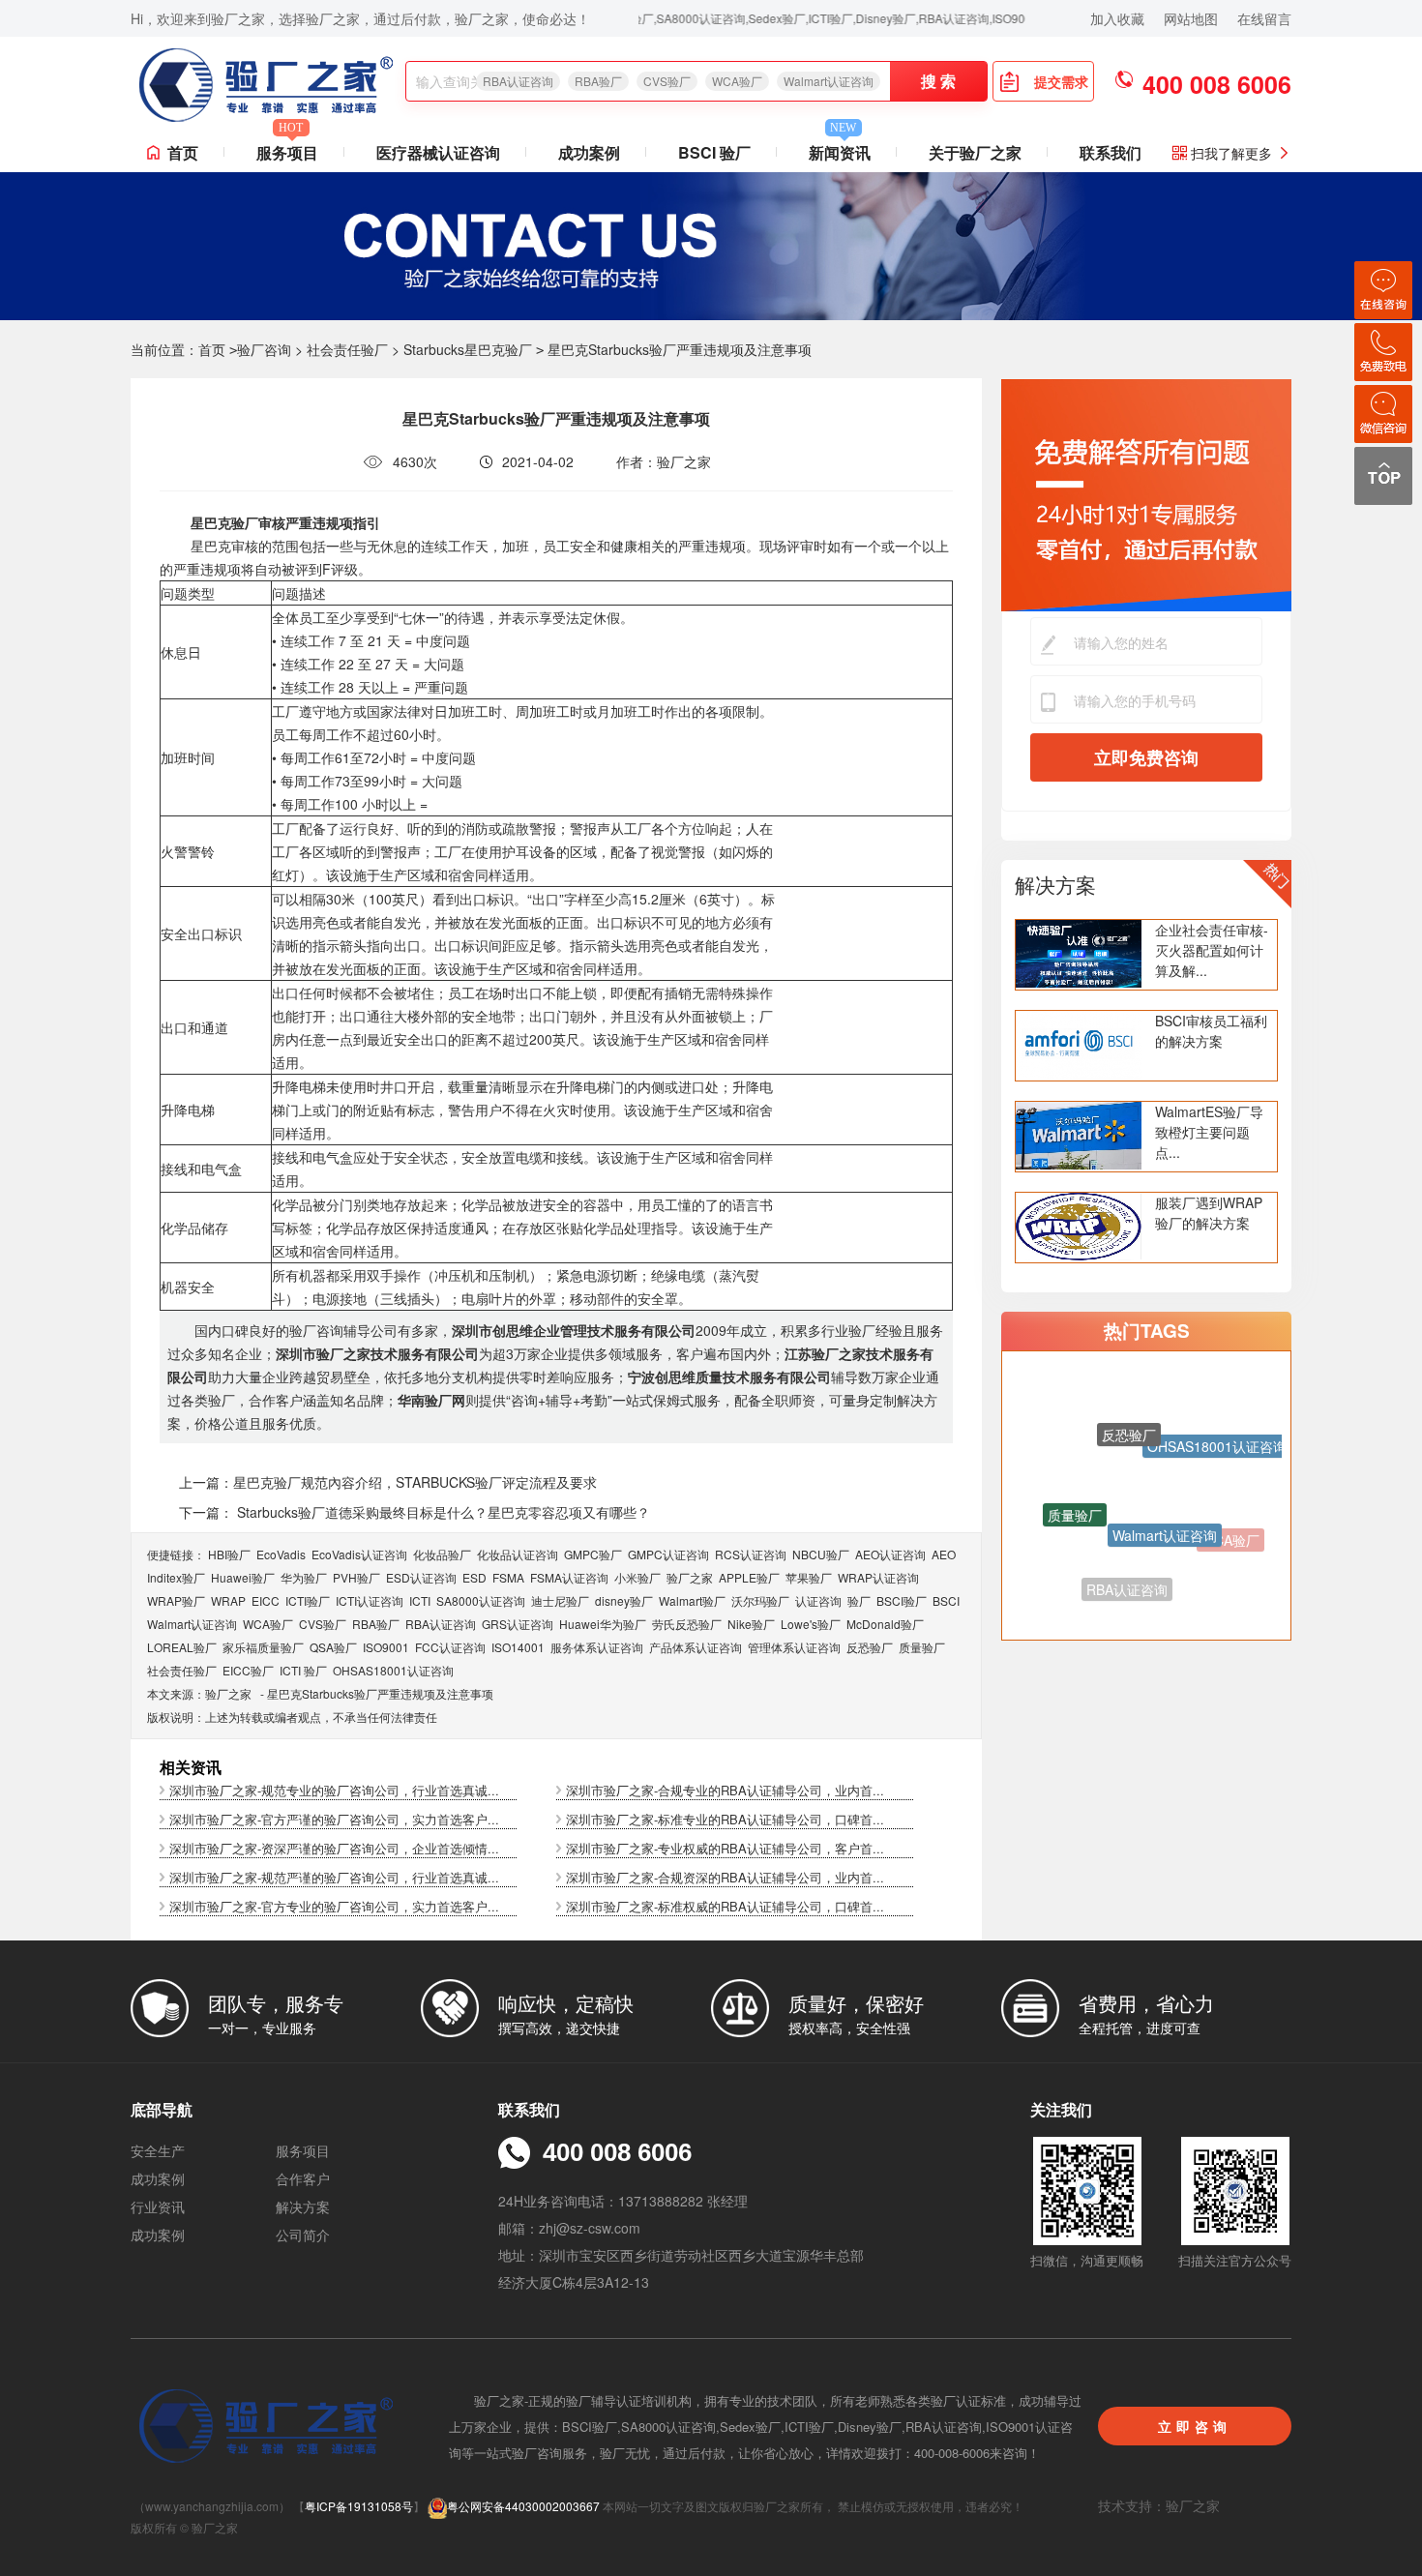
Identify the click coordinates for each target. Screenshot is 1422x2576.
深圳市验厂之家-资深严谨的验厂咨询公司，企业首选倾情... (334, 1848)
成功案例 (589, 152)
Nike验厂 (751, 1624)
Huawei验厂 (243, 1577)
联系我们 (1111, 152)
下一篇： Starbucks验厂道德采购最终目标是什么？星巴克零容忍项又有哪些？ (415, 1512)
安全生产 (158, 2150)
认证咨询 (818, 1600)
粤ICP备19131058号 (359, 2506)
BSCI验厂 (902, 1600)
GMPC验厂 (593, 1554)
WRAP (228, 1600)
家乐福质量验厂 (263, 1647)
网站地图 (1191, 18)
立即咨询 (1195, 2426)
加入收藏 (1117, 18)
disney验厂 (624, 1600)
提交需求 (1061, 81)
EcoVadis (281, 1554)
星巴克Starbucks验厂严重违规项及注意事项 (380, 1693)
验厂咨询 (264, 349)
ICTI (420, 1600)
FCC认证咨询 (450, 1647)
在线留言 (1264, 18)
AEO (944, 1554)
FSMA (508, 1577)
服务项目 (287, 148)
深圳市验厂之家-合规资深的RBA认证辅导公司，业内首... (725, 1877)
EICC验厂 (248, 1670)
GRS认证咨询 (518, 1624)
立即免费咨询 (1146, 757)
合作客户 (303, 2178)
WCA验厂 (737, 81)
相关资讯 (191, 1767)
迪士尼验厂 (560, 1600)
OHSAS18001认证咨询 (393, 1670)
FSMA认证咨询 (569, 1577)
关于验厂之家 (975, 152)
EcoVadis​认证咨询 (359, 1554)
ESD (474, 1577)
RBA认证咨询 (518, 81)
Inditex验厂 (176, 1577)
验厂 (859, 1600)
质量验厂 (922, 1647)
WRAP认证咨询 (878, 1577)
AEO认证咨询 (890, 1554)
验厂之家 (690, 1577)
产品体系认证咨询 (696, 1647)
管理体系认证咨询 (794, 1647)
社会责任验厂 (347, 349)
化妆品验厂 (442, 1554)
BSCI (946, 1600)
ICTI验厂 (308, 1600)
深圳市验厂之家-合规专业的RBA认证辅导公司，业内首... (725, 1790)
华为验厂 (304, 1577)
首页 (183, 152)
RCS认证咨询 (751, 1554)
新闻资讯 (840, 148)
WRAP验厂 (176, 1600)
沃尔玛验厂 (760, 1600)
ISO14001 (518, 1647)
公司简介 (303, 2235)
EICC (266, 1600)
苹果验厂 (809, 1577)
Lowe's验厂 (811, 1624)
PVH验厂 (356, 1577)
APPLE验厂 (749, 1577)
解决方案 (1055, 884)
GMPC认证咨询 (668, 1554)
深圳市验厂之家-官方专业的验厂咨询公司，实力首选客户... (334, 1906)
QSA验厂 (333, 1647)
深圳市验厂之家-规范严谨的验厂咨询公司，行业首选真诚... (334, 1877)
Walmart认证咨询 (829, 81)
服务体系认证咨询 (597, 1647)
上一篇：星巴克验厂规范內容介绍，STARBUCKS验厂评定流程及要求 (388, 1482)
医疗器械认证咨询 (438, 152)
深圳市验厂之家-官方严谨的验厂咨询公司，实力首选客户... (334, 1819)
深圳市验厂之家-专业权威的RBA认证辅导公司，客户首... (725, 1848)
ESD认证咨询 (421, 1577)
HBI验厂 (229, 1554)
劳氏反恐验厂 (687, 1624)
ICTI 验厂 (303, 1670)
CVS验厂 (667, 81)
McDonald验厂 (885, 1624)
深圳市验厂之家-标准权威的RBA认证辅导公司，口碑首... (725, 1906)
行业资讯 (158, 2206)
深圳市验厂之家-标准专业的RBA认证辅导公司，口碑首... (725, 1819)
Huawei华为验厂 (603, 1624)
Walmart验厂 (692, 1600)
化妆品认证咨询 (518, 1554)
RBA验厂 (598, 81)
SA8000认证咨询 (481, 1600)
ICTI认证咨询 (370, 1600)
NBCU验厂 (821, 1554)
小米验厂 (637, 1577)
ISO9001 (386, 1647)
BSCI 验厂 (714, 152)
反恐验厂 (870, 1647)
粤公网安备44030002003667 (523, 2506)
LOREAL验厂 (182, 1647)
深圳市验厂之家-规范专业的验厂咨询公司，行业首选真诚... (334, 1790)
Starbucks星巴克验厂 (468, 349)
